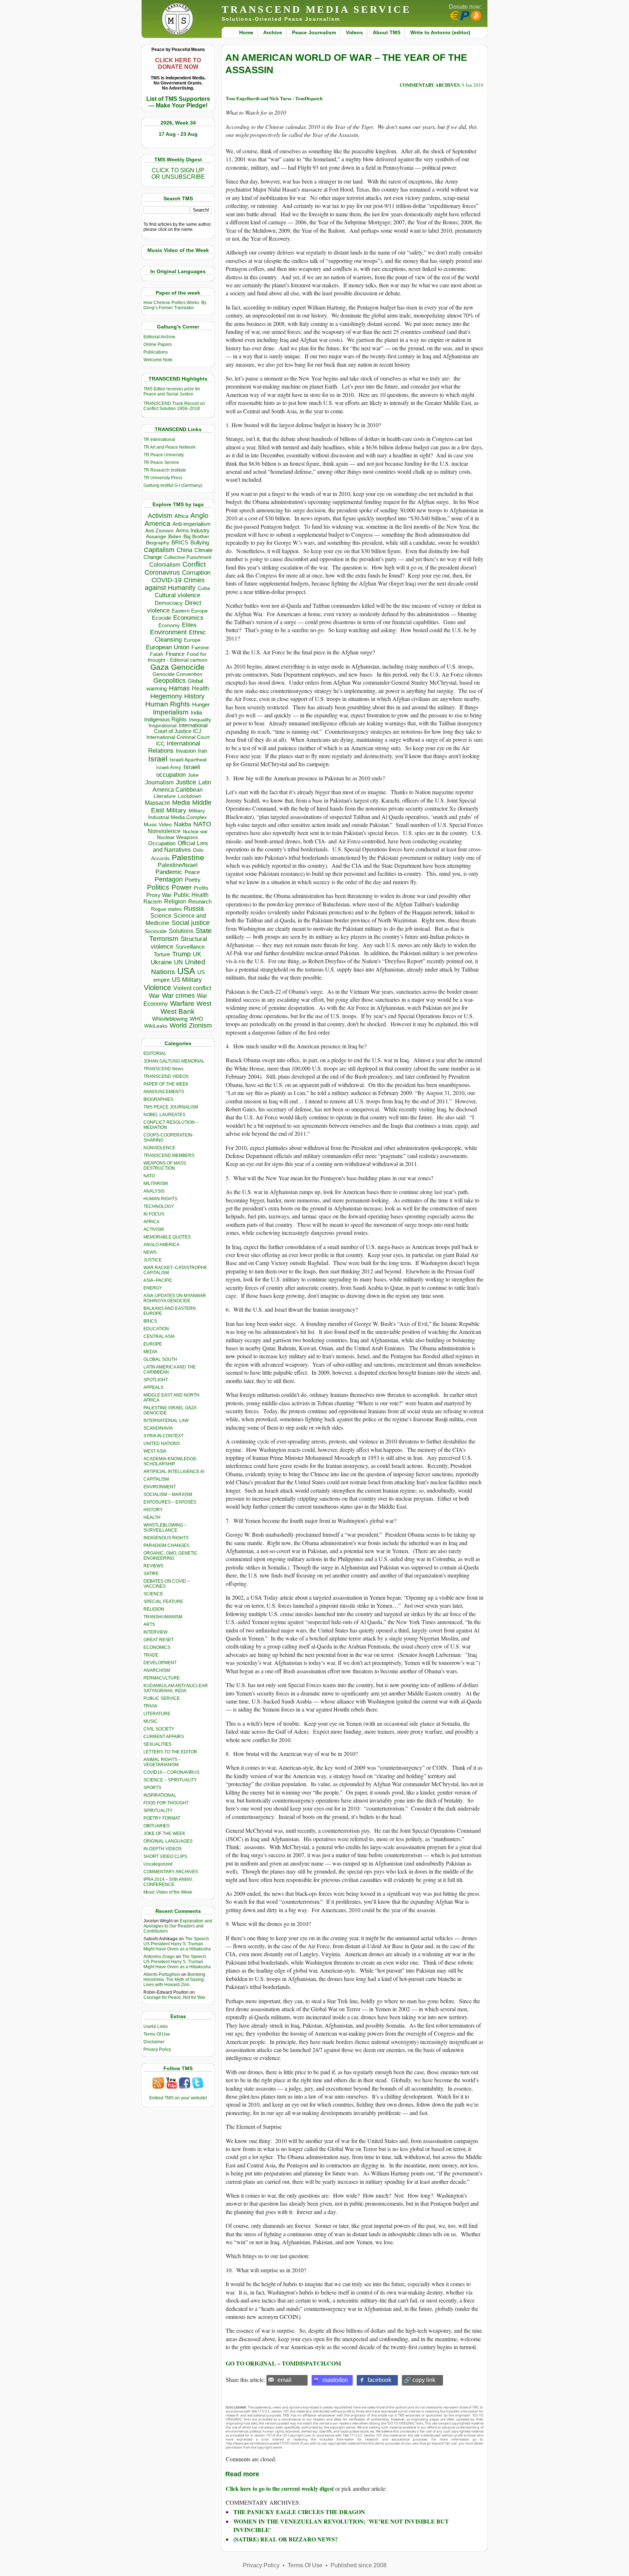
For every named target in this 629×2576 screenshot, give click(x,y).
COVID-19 (167, 580)
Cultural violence (177, 595)
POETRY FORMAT (162, 1818)
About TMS (387, 32)
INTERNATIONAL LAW (166, 1421)
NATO (202, 824)
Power (181, 887)
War (154, 996)
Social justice (191, 923)
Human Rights (168, 704)
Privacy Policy (157, 2049)
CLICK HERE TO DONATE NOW (178, 64)
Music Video (158, 825)
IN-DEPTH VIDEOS (163, 1849)
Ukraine (161, 962)
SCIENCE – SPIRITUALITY (170, 1780)
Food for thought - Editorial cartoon (178, 657)
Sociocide (156, 931)
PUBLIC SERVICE (162, 1698)
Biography (158, 543)
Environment (168, 632)
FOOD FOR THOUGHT (166, 1803)
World (178, 1025)
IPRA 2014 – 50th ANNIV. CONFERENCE (168, 1882)
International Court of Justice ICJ (181, 728)
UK (197, 954)
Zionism (200, 1025)
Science (161, 916)
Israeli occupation (178, 771)
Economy (169, 625)
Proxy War (159, 895)
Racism (153, 901)
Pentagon (169, 879)
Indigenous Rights (165, 719)
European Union (168, 647)
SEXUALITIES (157, 1744)
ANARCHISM (157, 1670)
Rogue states (166, 909)
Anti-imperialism (192, 524)
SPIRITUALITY (158, 1811)
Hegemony (166, 696)
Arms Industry (193, 531)
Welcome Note (158, 360)
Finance (175, 654)
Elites (189, 625)
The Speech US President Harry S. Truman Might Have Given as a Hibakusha (177, 1944)
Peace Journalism (314, 32)
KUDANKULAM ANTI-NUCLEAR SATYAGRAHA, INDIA (176, 1688)
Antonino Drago (159, 1957)
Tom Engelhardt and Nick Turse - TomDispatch (274, 98)
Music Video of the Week (168, 1892)
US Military (187, 980)
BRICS (180, 542)
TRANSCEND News (163, 1069)
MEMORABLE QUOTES (167, 1237)
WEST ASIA (155, 1451)
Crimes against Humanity (175, 584)
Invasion (186, 751)
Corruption (196, 573)
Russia (194, 909)
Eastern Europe (190, 611)
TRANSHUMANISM (163, 1617)
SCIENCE (153, 1594)
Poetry (193, 880)
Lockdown (190, 796)
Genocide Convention (177, 674)
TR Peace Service (161, 462)
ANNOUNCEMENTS (164, 1092)
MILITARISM (156, 1183)
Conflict (194, 564)
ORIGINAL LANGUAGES (168, 1841)
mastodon (335, 2380)
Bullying (200, 543)
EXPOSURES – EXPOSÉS (170, 1502)
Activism (160, 516)
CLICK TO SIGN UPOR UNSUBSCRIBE (178, 174)
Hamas (179, 688)
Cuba (204, 588)
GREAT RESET (159, 1640)
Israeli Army (169, 767)
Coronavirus (162, 572)
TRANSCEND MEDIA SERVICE (317, 9)
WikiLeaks (156, 1026)
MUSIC (151, 1721)
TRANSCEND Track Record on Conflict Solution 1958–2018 (174, 406)
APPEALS (153, 1387)
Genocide (188, 667)
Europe (192, 640)
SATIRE (151, 1573)
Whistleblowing (170, 1019)
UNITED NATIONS (162, 1443)
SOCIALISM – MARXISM (168, 1494)
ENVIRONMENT (160, 1487)
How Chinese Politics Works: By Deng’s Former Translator (175, 305)
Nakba (183, 824)
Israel (158, 759)
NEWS (150, 1252)
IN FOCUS (154, 1214)
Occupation (162, 843)
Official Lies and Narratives (181, 846)
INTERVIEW (155, 1632)
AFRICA (151, 1222)
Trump (181, 954)
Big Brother (196, 536)
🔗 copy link (420, 2380)
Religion (175, 901)
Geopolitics (169, 681)
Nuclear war (195, 832)
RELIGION (154, 1609)
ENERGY (153, 1288)
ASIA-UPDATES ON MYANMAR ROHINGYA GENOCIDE (175, 1298)
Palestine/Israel (178, 865)
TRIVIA (150, 1706)
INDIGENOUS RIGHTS (166, 1538)
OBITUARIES (157, 1826)
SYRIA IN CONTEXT (163, 1436)
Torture (162, 954)
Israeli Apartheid (188, 760)
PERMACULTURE (162, 1678)
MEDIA (150, 1352)
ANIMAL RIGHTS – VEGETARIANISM (162, 1762)
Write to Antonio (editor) (440, 32)
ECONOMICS (157, 1647)
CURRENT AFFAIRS (164, 1737)
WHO (196, 1019)
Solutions (181, 931)
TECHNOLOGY (159, 1206)
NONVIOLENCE (159, 1148)
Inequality (200, 720)
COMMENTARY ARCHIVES (171, 1872)
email (284, 2380)
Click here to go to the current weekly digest (280, 2488)
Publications (156, 352)
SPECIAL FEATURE (163, 1602)
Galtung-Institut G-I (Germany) (173, 485)
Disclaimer (154, 2042)
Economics (188, 618)
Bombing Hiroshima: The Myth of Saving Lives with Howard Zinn (174, 1980)
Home (246, 32)
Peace (192, 872)
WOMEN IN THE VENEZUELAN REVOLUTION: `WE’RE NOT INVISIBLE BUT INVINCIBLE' (341, 2525)
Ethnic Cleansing (181, 636)
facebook (379, 2380)
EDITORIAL (155, 1053)
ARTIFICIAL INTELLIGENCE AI (174, 1472)
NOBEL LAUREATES (164, 1115)
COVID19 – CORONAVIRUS (171, 1772)
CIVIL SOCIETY (159, 1729)
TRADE (151, 1655)
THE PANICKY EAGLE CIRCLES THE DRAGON (299, 2512)
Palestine (188, 857)
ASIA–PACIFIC (158, 1280)
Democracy (169, 603)
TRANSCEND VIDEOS (166, 1076)
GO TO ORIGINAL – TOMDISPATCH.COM (283, 2363)
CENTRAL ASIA (159, 1336)
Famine (200, 648)
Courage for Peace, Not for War (174, 1997)
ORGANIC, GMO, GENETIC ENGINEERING (171, 1556)
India (196, 713)
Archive (273, 32)
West (204, 1004)
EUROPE (153, 1344)
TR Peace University (164, 455)
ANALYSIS (154, 1191)
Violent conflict (192, 988)
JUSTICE (153, 1260)
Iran (203, 751)
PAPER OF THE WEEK (166, 1084)
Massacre (157, 803)
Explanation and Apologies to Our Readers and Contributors (178, 1926)
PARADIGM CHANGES (166, 1545)
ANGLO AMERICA (161, 1245)
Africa (181, 516)
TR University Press (163, 478)
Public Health (191, 895)
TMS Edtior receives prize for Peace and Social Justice (172, 391)
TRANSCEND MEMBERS (169, 1155)
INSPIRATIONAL (160, 1795)
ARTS (149, 1624)
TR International (159, 440)
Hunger (201, 705)
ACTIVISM (154, 1229)
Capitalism (159, 550)
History (194, 696)
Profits (201, 888)
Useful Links (156, 2026)
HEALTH (152, 1517)
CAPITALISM (156, 1479)
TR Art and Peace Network (169, 447)
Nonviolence (164, 831)
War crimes (178, 996)
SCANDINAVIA (158, 1428)
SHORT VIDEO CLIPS (165, 1856)
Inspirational (163, 725)
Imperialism (171, 712)
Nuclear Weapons (177, 837)
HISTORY (153, 1510)
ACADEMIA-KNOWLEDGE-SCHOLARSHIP (171, 1461)
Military (176, 810)
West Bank (178, 1011)
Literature (165, 796)
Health (200, 688)
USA (186, 971)
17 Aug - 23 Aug (178, 134)
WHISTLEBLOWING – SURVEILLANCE (165, 1528)
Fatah (157, 654)
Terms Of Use (157, 2034)
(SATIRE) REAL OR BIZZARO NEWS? (286, 2539)
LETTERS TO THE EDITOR (170, 1752)
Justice (186, 782)
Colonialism (165, 565)
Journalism (159, 782)
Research (200, 902)
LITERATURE (157, 1714)
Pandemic (169, 872)
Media (181, 803)
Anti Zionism (159, 531)
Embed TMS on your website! (178, 2098)
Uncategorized (158, 1864)
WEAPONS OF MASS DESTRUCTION (165, 1166)
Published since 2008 (359, 2565)
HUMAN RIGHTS (160, 1199)
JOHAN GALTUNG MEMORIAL (174, 1061)
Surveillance (190, 947)
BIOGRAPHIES (158, 1099)
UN (178, 962)
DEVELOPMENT (160, 1663)
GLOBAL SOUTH (160, 1359)
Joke (193, 775)
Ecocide (161, 618)
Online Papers (158, 344)
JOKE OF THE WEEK (164, 1833)
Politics (158, 887)
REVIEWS (153, 1566)
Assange (156, 537)
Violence (157, 988)
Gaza (160, 667)
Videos (354, 32)
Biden (175, 536)
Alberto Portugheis (162, 1974)
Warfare (182, 1003)
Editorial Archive (159, 337)
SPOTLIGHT (156, 1380)
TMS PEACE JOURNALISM (171, 1107)
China (184, 550)
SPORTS (152, 1788)
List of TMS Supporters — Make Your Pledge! (178, 102)
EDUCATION (156, 1329)
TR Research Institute (165, 470)
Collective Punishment (188, 557)
